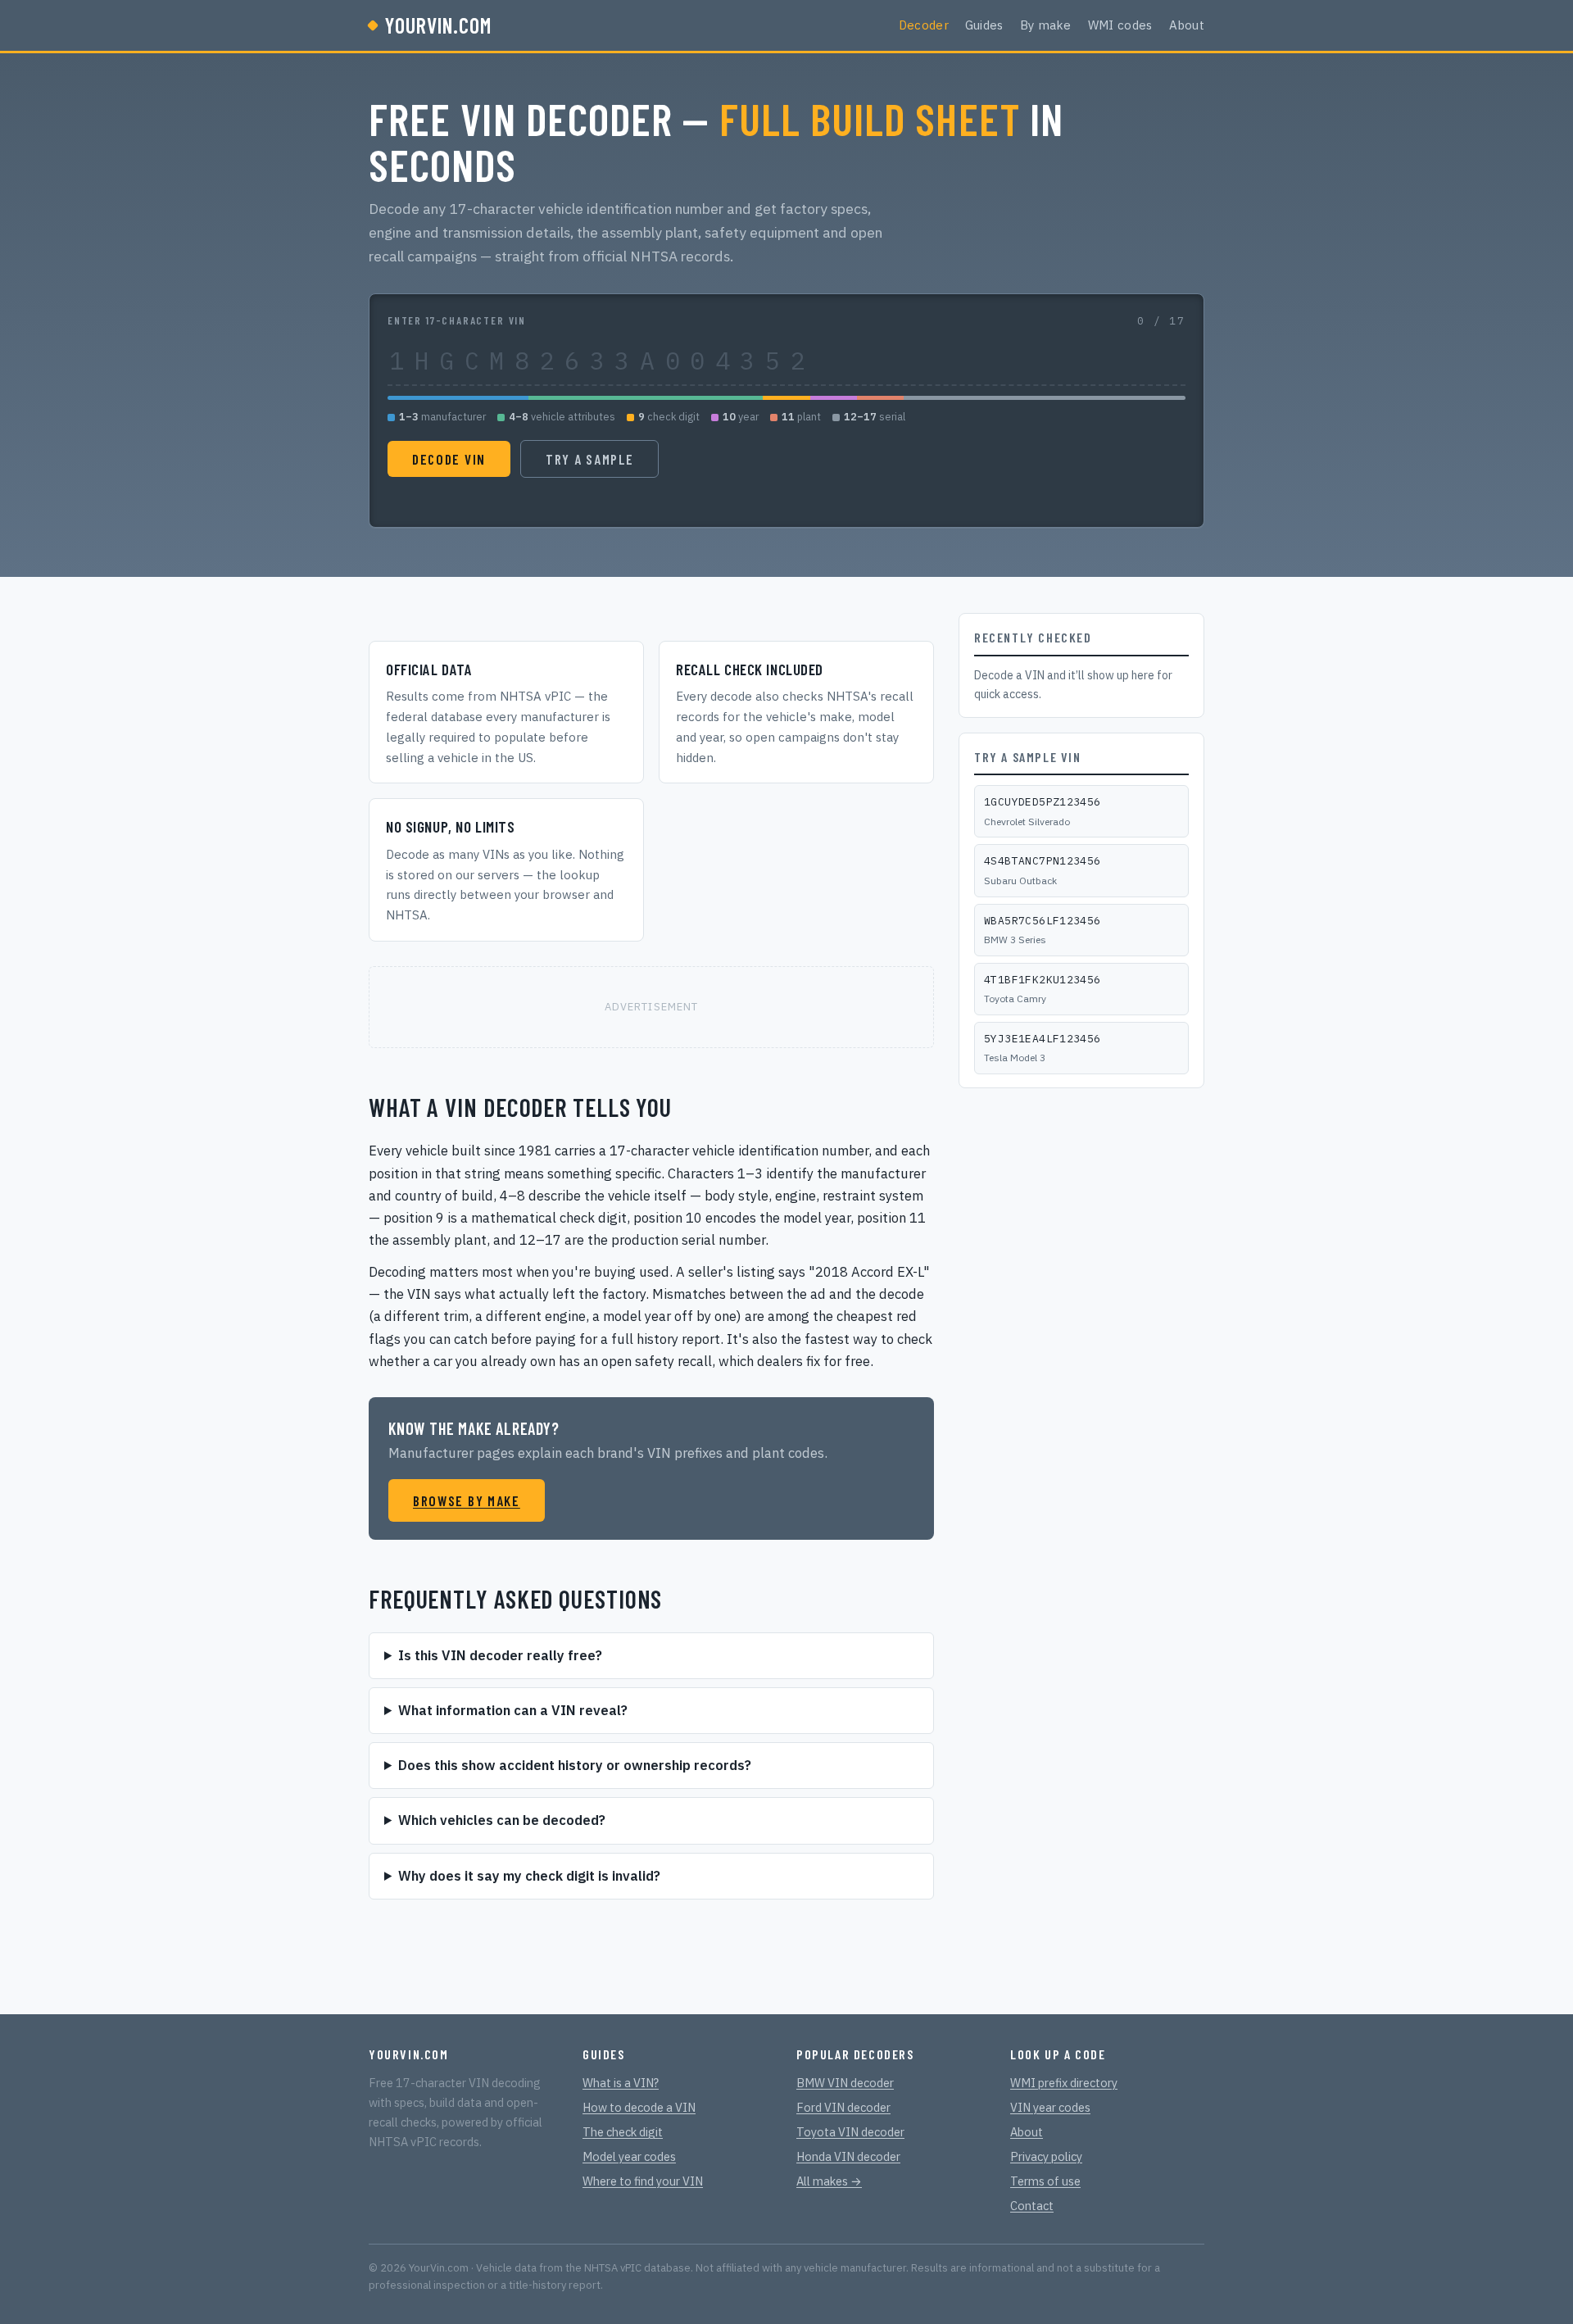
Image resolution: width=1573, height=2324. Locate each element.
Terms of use (1045, 2181)
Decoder (924, 25)
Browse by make (467, 1500)
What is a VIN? (621, 2083)
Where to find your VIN (643, 2181)
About (1187, 25)
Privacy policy (1046, 2156)
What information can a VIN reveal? (513, 1710)
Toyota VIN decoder (850, 2132)
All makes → (829, 2181)
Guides (984, 25)
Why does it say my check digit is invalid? (529, 1876)
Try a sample (589, 459)
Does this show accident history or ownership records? (575, 1765)
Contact (1032, 2206)
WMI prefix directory (1064, 2083)
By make (1046, 25)
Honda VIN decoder (848, 2156)
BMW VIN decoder (845, 2083)
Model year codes (629, 2156)
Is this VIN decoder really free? (500, 1655)
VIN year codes (1050, 2107)
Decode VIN (449, 459)
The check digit (623, 2132)
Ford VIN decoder (843, 2107)
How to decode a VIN (639, 2107)
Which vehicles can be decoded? (502, 1820)
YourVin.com (438, 25)
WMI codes (1120, 25)
